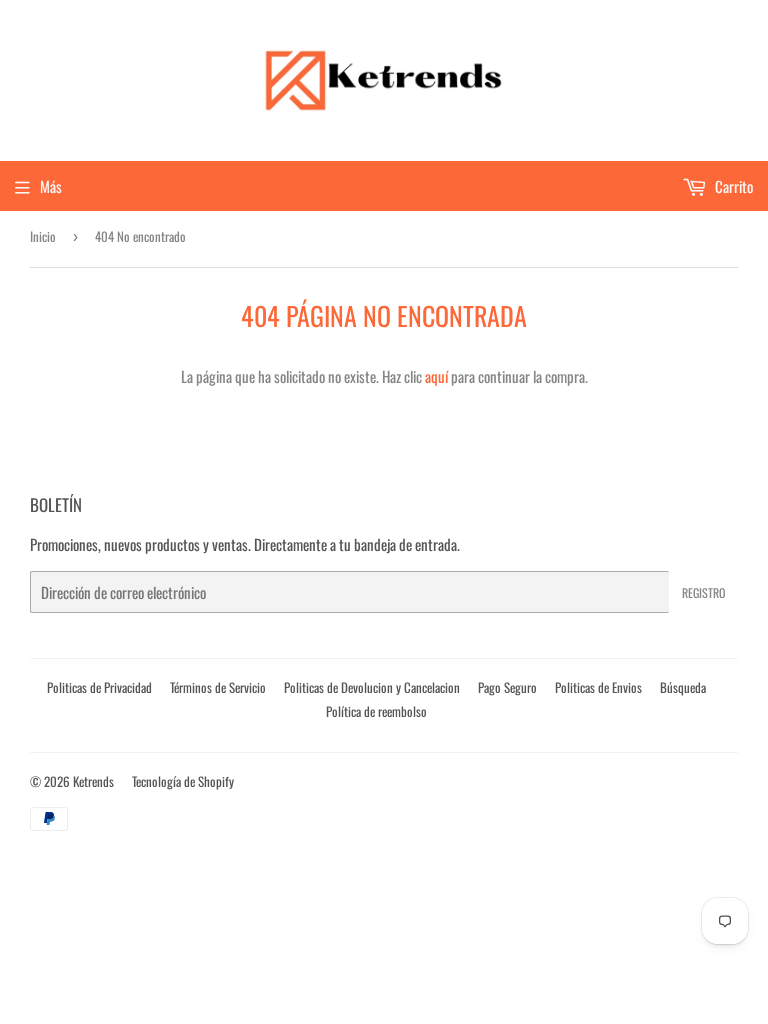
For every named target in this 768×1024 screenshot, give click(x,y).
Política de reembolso (376, 711)
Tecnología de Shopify (183, 781)
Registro (703, 592)
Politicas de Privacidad (99, 687)
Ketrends (93, 781)
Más (51, 186)
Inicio (43, 236)
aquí (436, 376)
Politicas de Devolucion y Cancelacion (372, 687)
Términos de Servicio (218, 687)
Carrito (732, 186)
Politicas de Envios (598, 687)
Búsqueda (683, 687)
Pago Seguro (507, 687)
